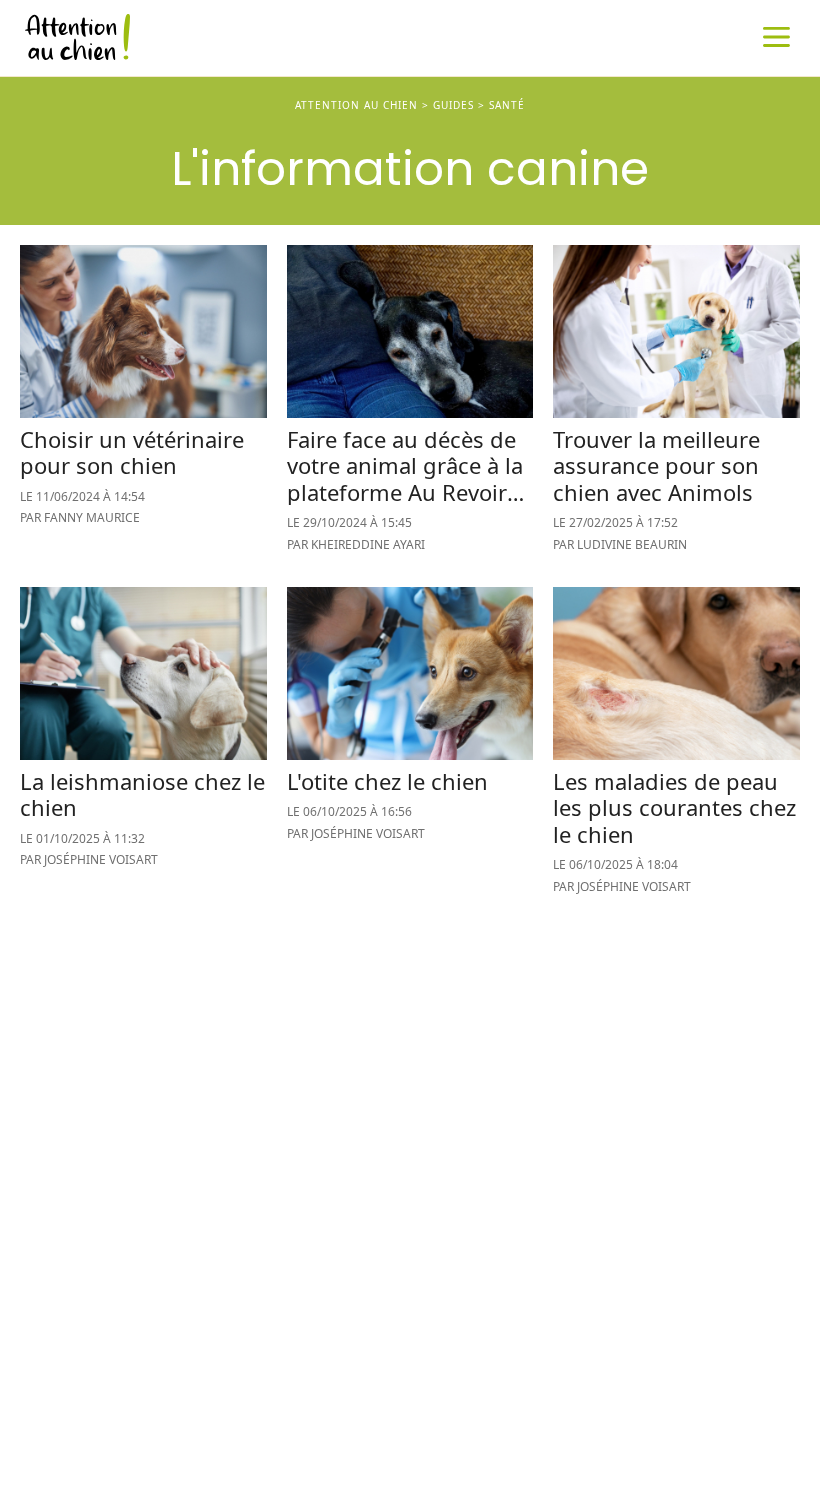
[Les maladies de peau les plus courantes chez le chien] (676, 750)
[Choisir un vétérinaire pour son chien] (143, 408)
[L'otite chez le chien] (410, 750)
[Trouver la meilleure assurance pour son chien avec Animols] (676, 408)
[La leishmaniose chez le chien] (143, 750)
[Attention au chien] (410, 40)
